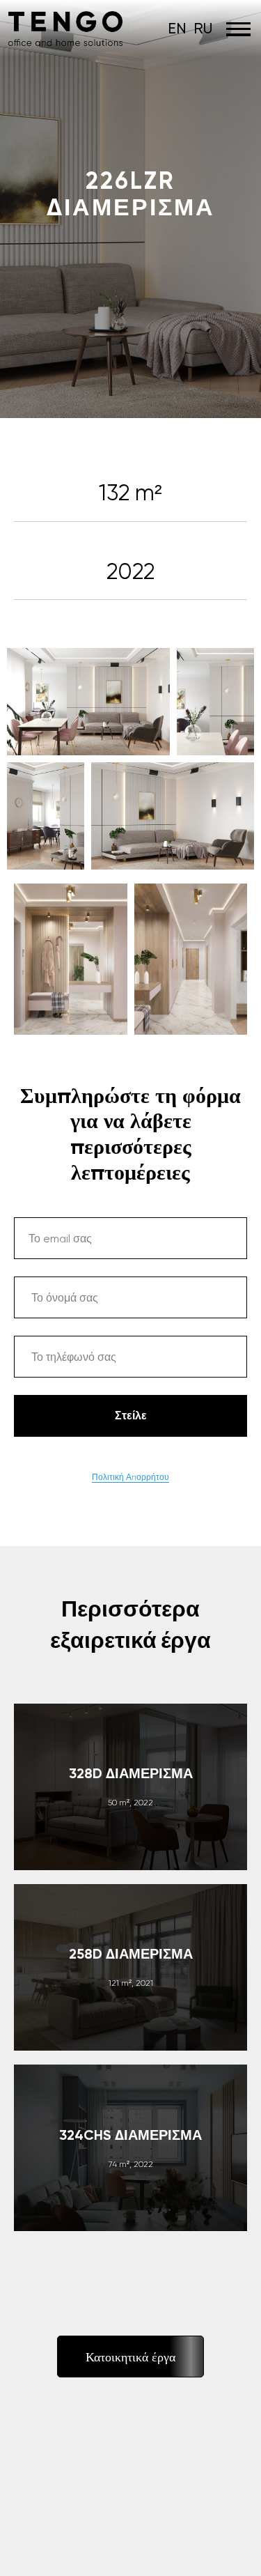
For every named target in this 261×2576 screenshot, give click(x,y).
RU (203, 28)
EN (177, 28)
